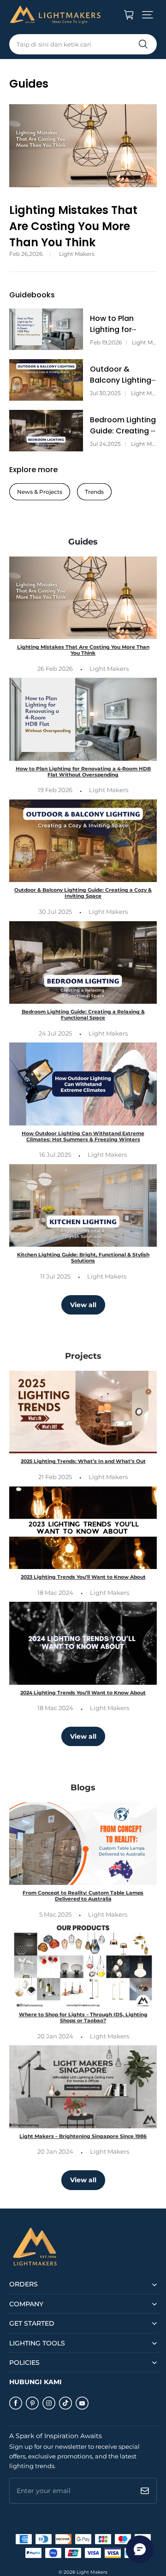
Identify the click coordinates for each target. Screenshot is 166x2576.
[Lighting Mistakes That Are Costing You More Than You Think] (83, 146)
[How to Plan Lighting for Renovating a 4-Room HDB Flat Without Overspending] (46, 329)
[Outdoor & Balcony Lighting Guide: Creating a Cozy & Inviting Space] (46, 380)
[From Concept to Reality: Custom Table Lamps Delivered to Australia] (83, 1844)
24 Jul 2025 (55, 1033)
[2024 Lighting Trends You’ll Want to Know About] (83, 1643)
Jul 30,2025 (105, 393)
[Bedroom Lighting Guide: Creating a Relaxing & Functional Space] (46, 431)
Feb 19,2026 (106, 343)
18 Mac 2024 (55, 1593)
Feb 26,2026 (26, 254)
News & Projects (40, 492)
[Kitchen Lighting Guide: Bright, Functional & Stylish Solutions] (83, 1205)
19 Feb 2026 (55, 790)
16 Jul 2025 (55, 1155)
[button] (148, 15)
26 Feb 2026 (55, 669)
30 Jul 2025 (55, 912)
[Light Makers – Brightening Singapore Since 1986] (83, 2087)
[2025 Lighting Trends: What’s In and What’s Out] (83, 1412)
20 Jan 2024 (55, 2036)
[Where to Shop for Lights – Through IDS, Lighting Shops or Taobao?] (83, 1965)
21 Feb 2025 (55, 1477)
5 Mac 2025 (55, 1914)
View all (83, 1305)
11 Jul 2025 (55, 1276)
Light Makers (77, 254)
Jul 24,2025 (105, 444)
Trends (94, 492)
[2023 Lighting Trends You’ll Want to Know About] (83, 1528)
